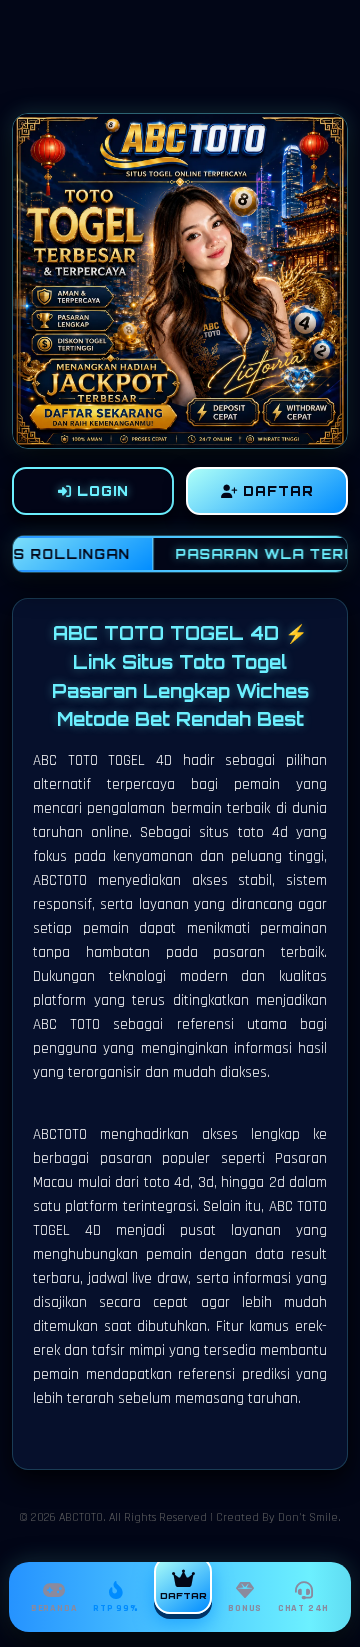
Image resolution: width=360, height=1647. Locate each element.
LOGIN (100, 491)
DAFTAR (276, 491)
